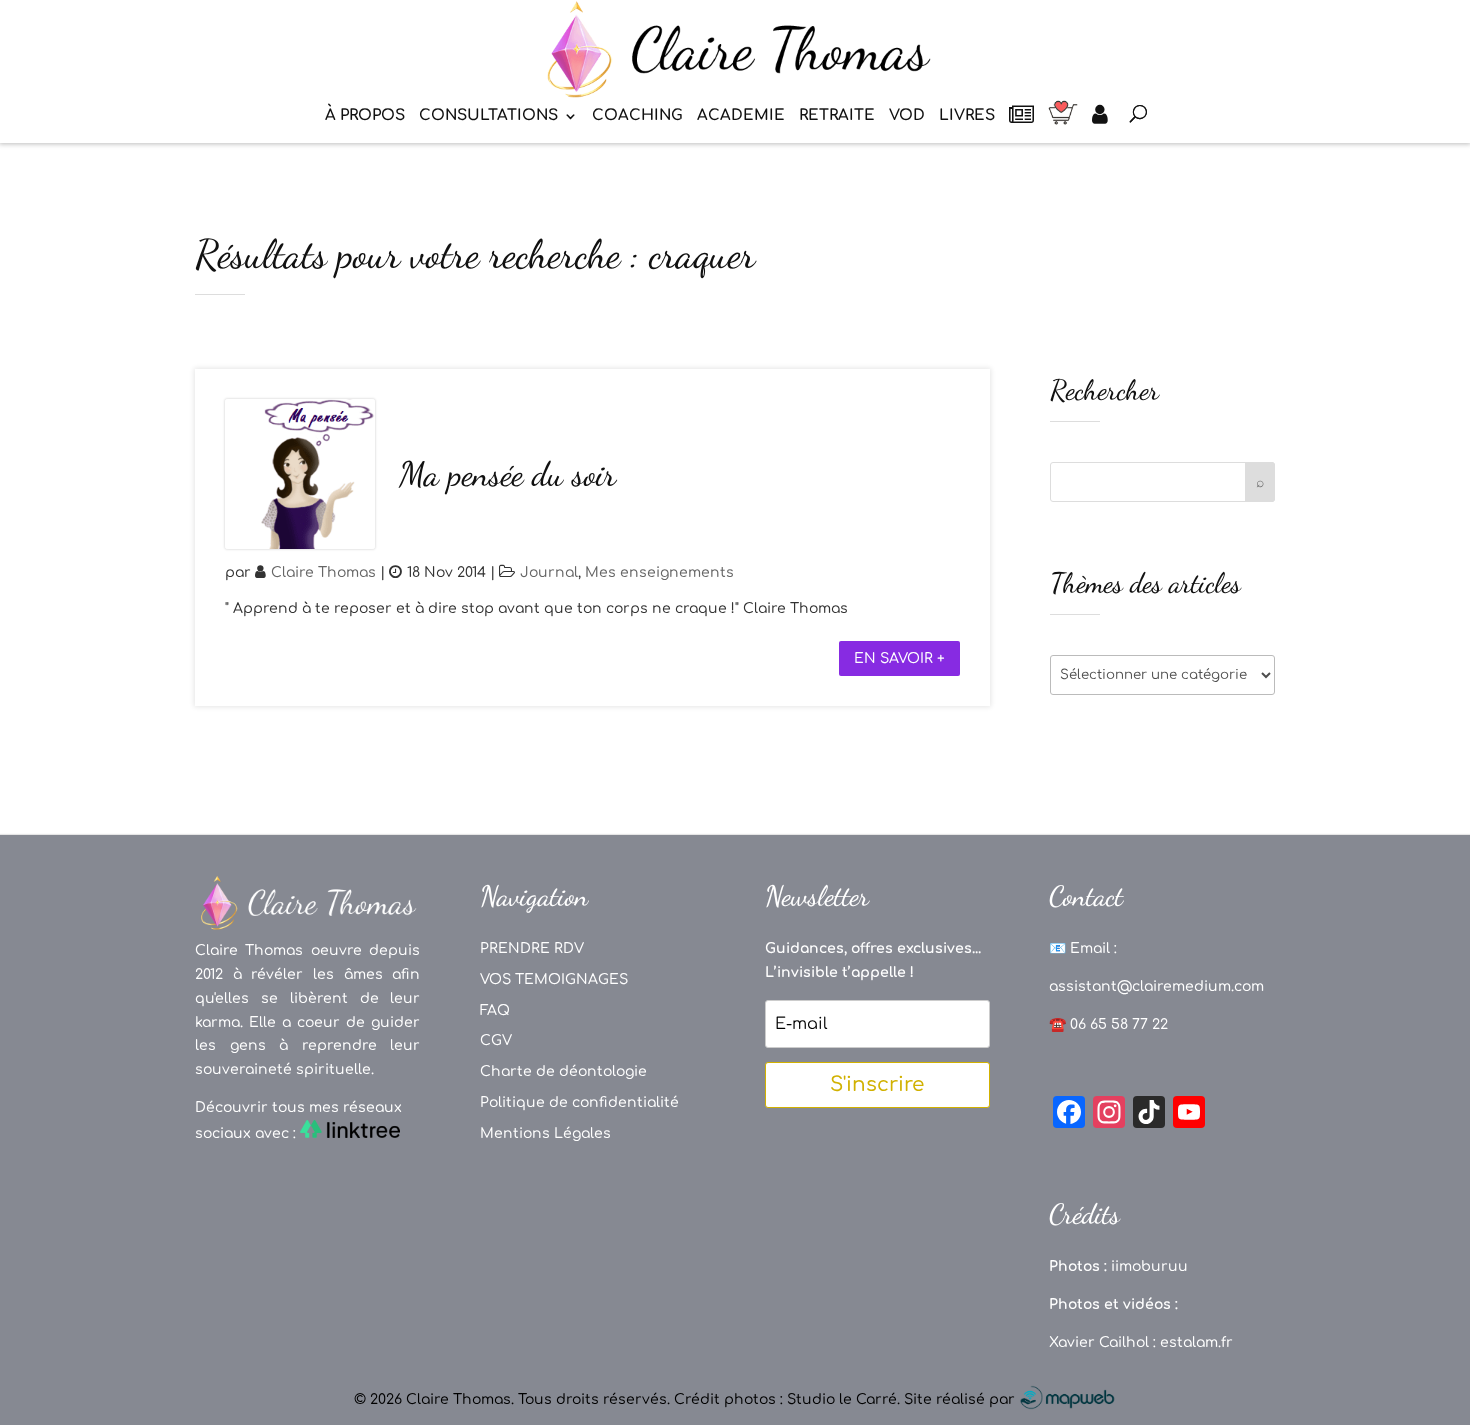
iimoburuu (1149, 1266)
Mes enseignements (659, 572)
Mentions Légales (545, 1133)
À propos (365, 116)
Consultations (488, 116)
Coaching (637, 116)
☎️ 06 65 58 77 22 (1108, 1024)
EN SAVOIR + (899, 658)
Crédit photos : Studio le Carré (785, 1399)
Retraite (837, 116)
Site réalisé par (961, 1399)
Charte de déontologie (563, 1071)
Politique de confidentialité (579, 1102)
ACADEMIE (741, 116)
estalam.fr (1196, 1342)
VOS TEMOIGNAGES (554, 979)
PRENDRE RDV (532, 948)
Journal (549, 572)
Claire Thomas (323, 572)
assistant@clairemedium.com (1156, 986)
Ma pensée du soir (507, 474)
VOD (907, 116)
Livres (967, 116)
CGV (496, 1040)
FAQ (495, 1010)
